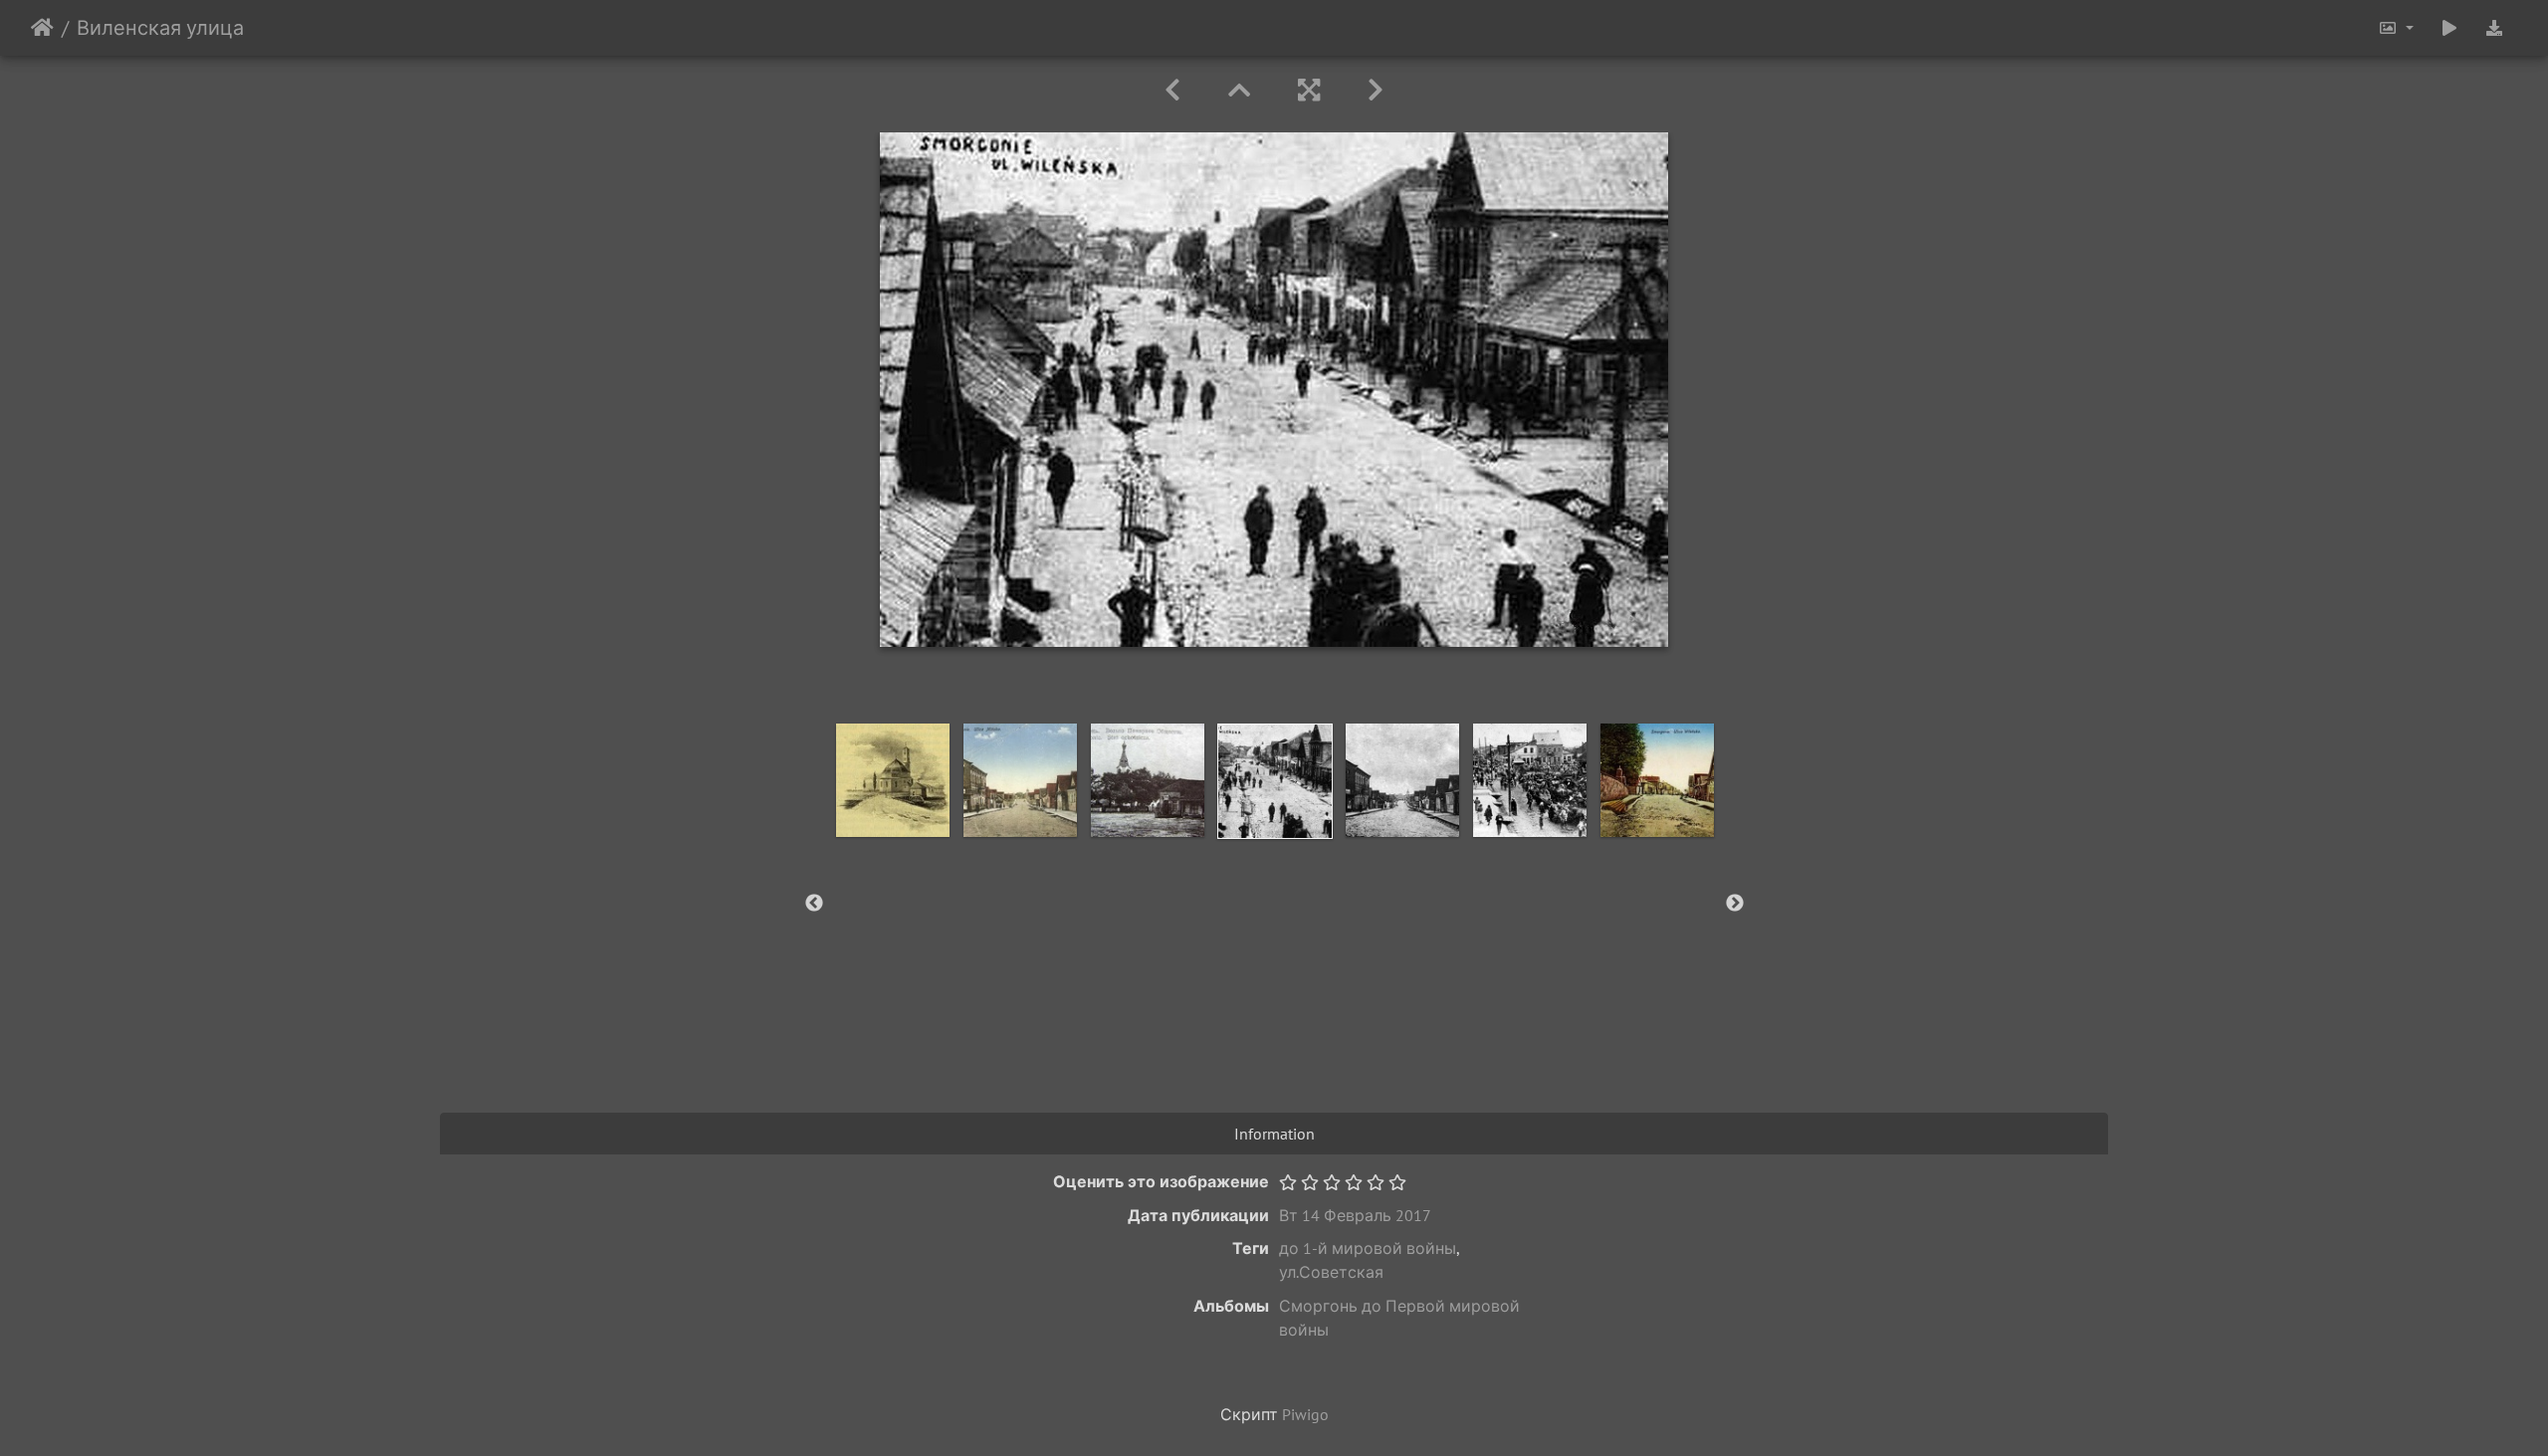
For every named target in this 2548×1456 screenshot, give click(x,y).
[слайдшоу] (2449, 28)
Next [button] (1735, 904)
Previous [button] (814, 904)
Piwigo (1305, 1414)
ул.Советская (1331, 1272)
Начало (42, 28)
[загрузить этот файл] (2494, 28)
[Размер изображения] (2396, 28)
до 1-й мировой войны (1368, 1248)
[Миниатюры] (1239, 90)
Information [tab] (1274, 1134)
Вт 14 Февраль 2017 (1355, 1215)
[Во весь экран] (1309, 90)
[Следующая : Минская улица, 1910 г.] (1376, 90)
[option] (893, 780)
